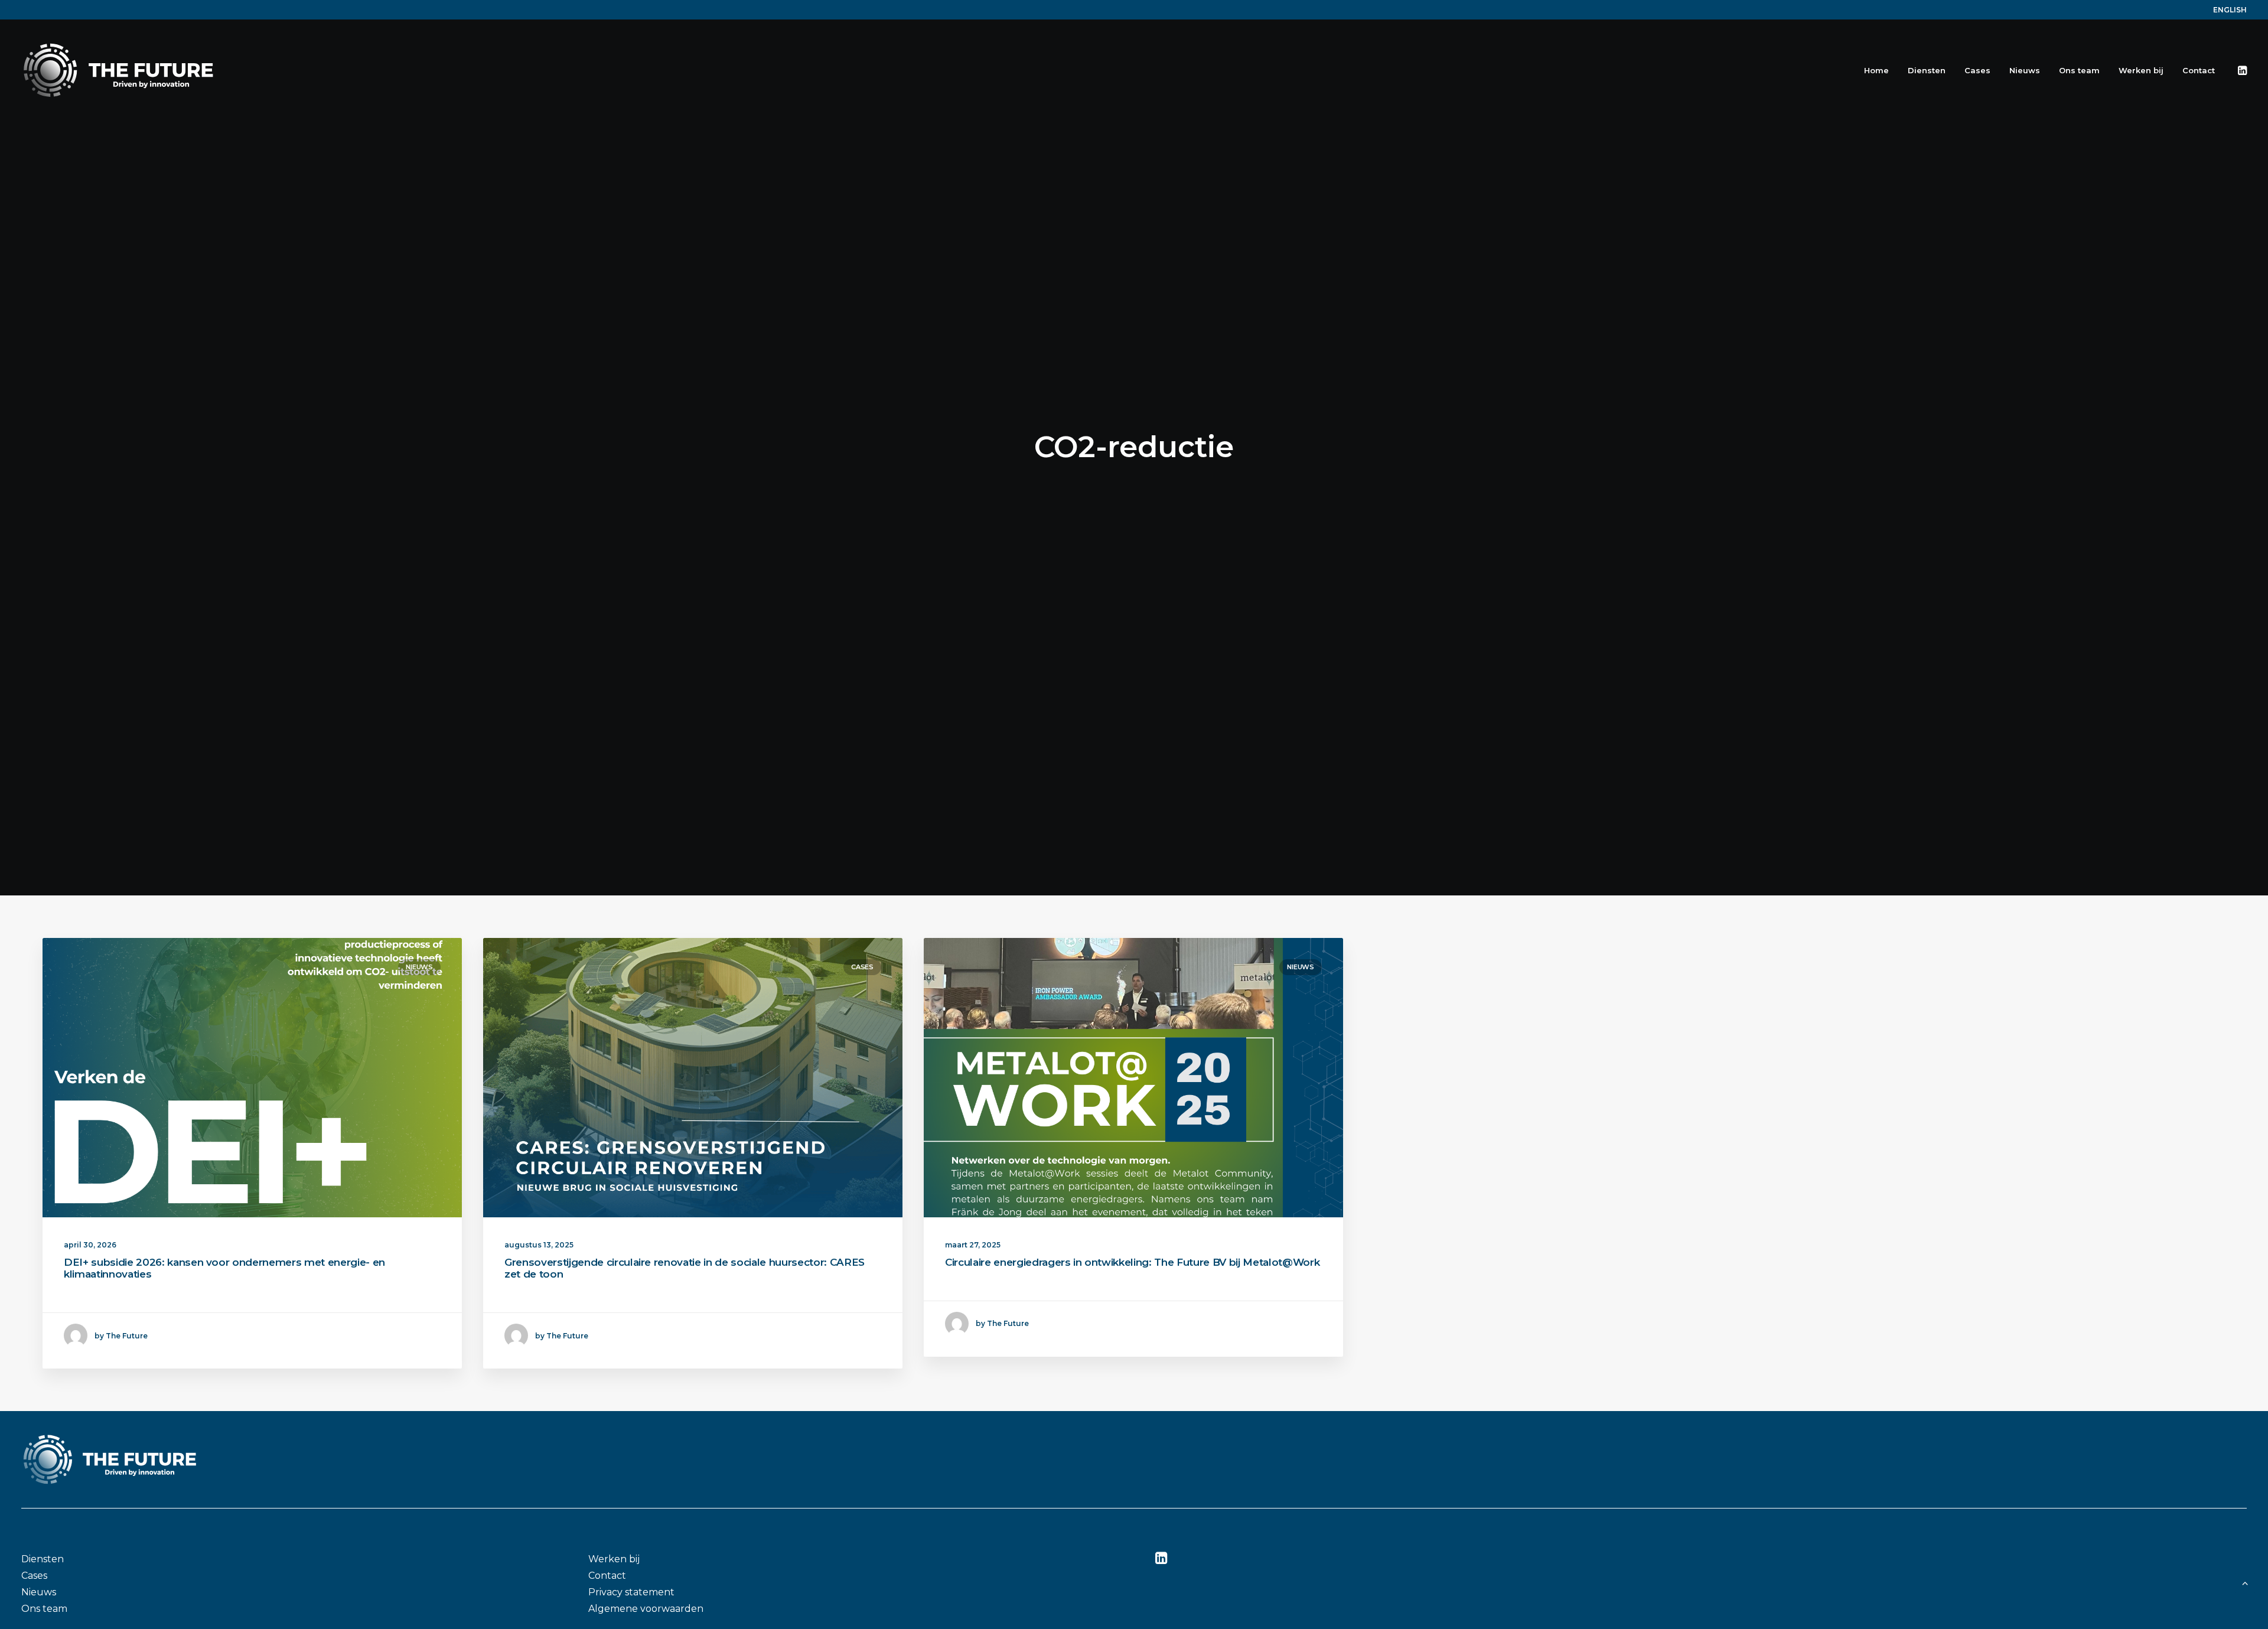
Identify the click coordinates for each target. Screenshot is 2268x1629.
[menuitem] (2230, 10)
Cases (1977, 70)
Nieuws (2025, 70)
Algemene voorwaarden (646, 1609)
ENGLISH (2230, 10)
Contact (2199, 70)
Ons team (2079, 70)
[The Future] (118, 70)
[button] (2241, 70)
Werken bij (2141, 70)
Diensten (1927, 70)
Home (1876, 70)
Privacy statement (631, 1592)
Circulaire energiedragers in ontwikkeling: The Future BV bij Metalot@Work (1132, 1262)
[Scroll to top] (2245, 1582)
